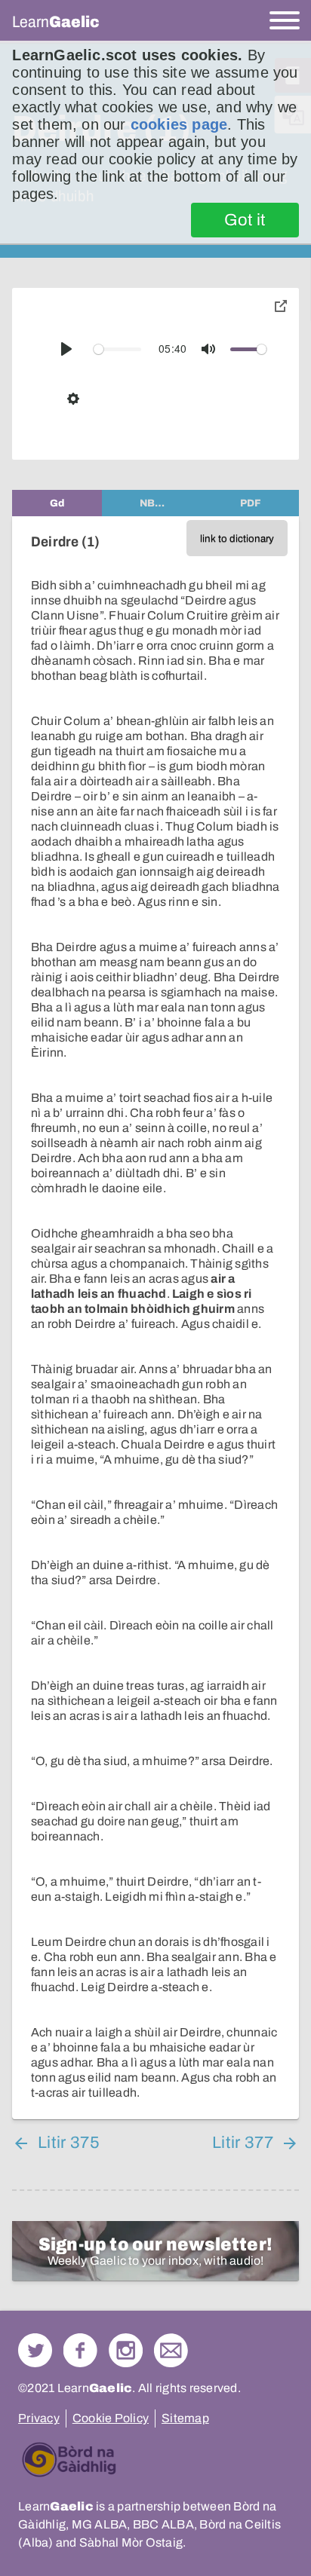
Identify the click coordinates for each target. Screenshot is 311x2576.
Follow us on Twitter (35, 2350)
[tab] (57, 503)
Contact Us (171, 2350)
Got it (245, 220)
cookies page (179, 124)
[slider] (117, 349)
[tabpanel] (155, 1318)
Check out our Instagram (126, 2350)
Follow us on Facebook (80, 2350)
